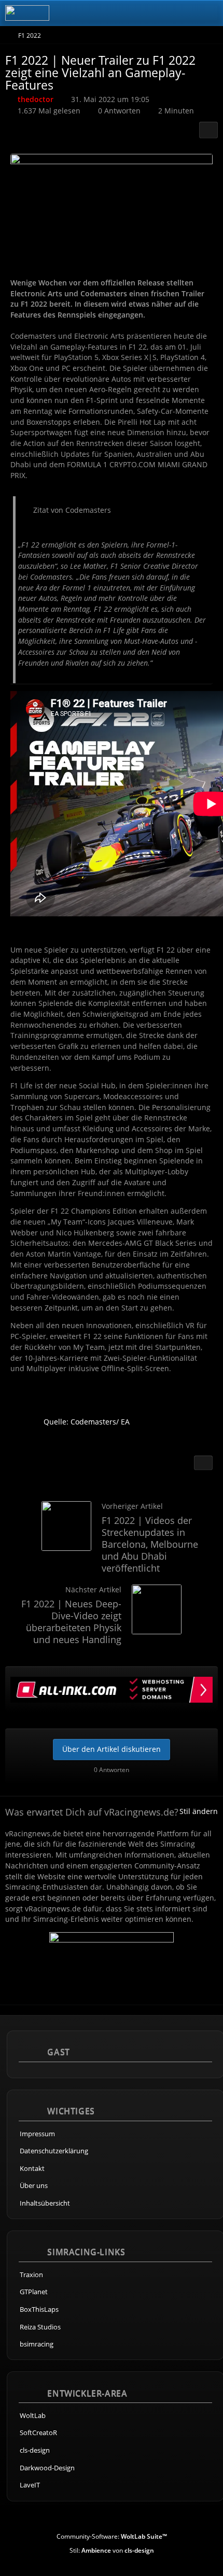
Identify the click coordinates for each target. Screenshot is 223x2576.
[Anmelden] (184, 13)
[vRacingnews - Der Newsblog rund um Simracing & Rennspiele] (27, 13)
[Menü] (210, 13)
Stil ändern (199, 1811)
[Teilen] (208, 130)
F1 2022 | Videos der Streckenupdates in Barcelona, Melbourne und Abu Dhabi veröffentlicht (150, 1544)
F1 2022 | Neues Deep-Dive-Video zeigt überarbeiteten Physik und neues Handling (71, 1622)
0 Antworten (119, 111)
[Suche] (158, 13)
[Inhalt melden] (203, 1463)
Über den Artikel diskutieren (112, 1749)
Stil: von (112, 2550)
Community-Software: (112, 2536)
